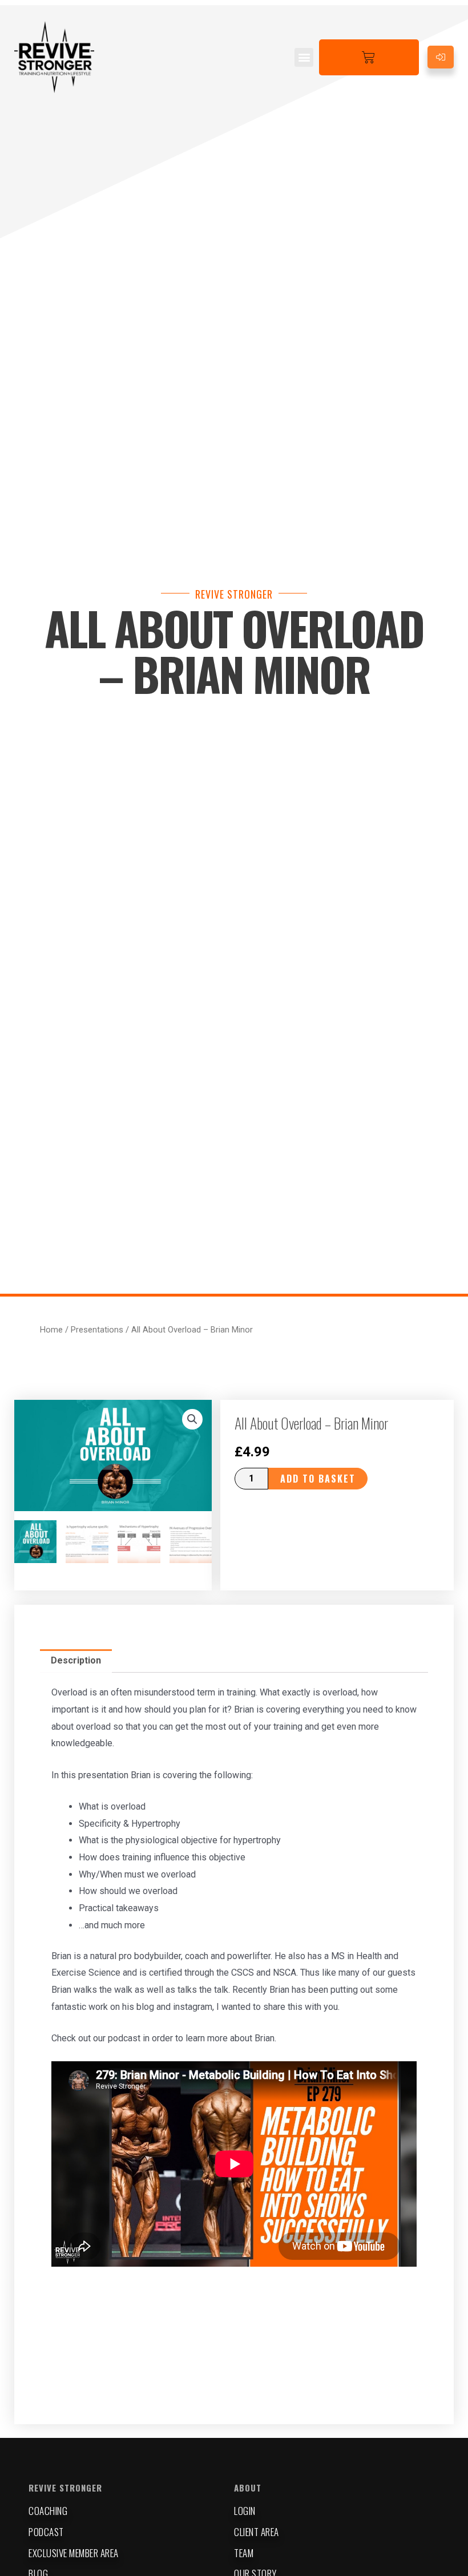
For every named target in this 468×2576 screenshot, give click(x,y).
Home (51, 1330)
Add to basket (318, 1479)
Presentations (97, 1330)
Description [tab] (76, 1660)
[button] (304, 57)
